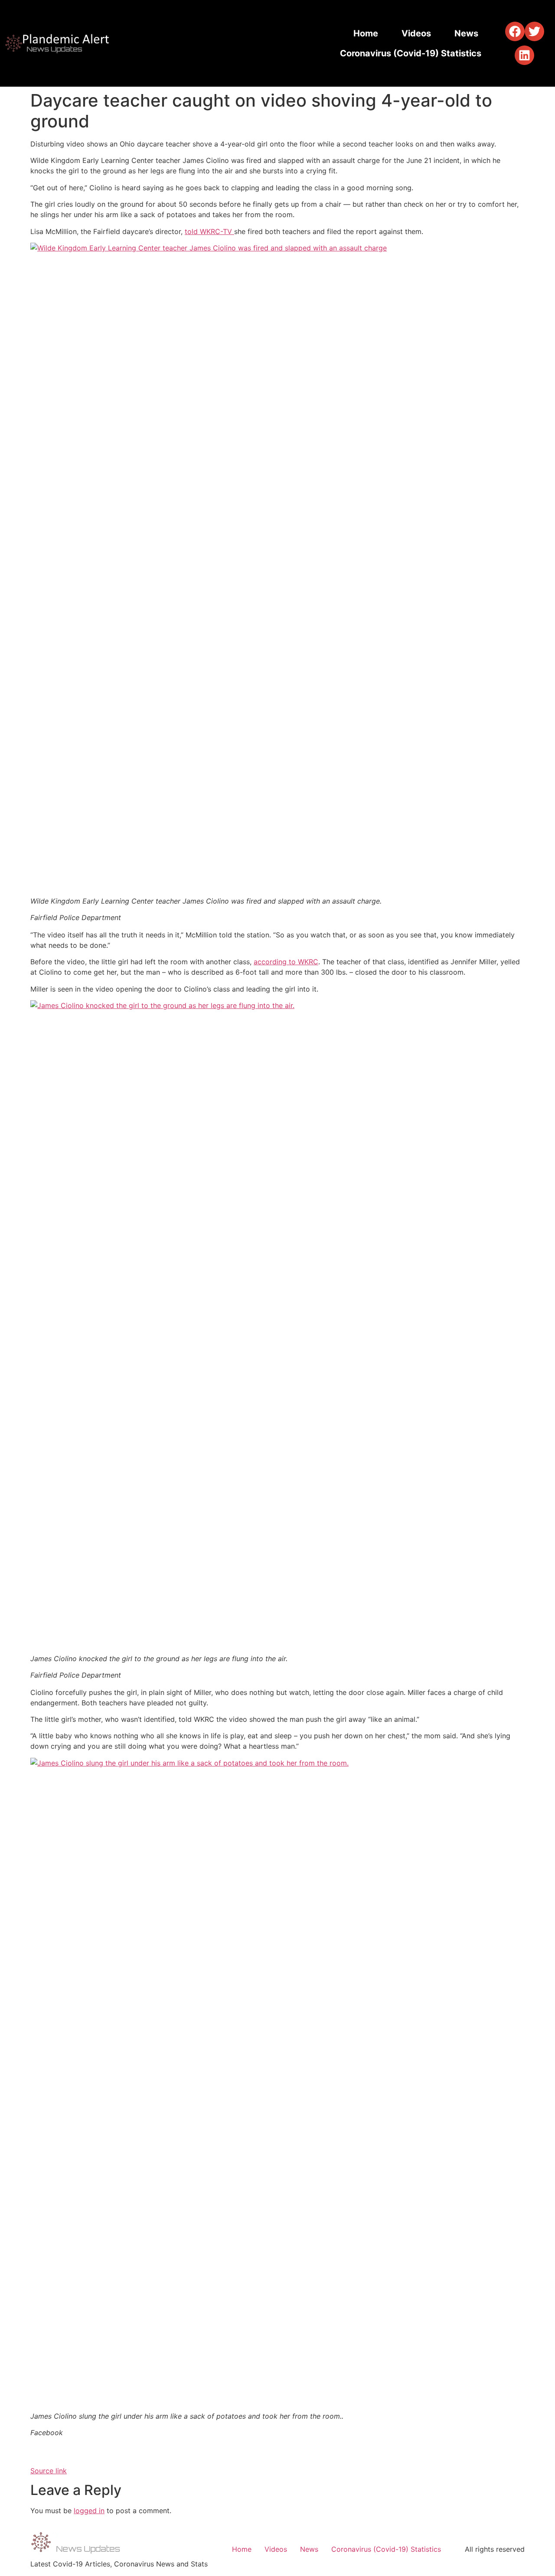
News (466, 33)
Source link (49, 2471)
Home (366, 33)
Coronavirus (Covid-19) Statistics (411, 53)
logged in (89, 2511)
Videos (416, 33)
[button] (515, 31)
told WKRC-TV (209, 231)
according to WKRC (286, 962)
